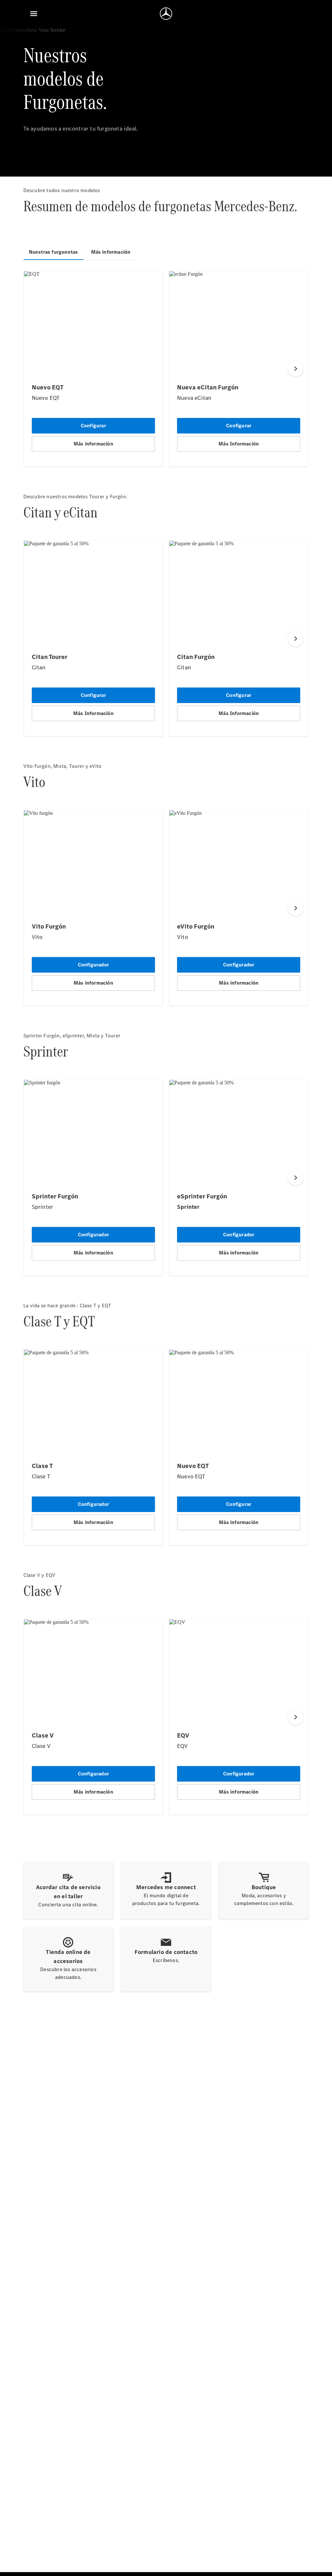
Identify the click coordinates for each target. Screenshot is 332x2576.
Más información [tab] (111, 252)
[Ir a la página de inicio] (166, 14)
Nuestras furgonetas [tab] (53, 252)
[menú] (34, 14)
